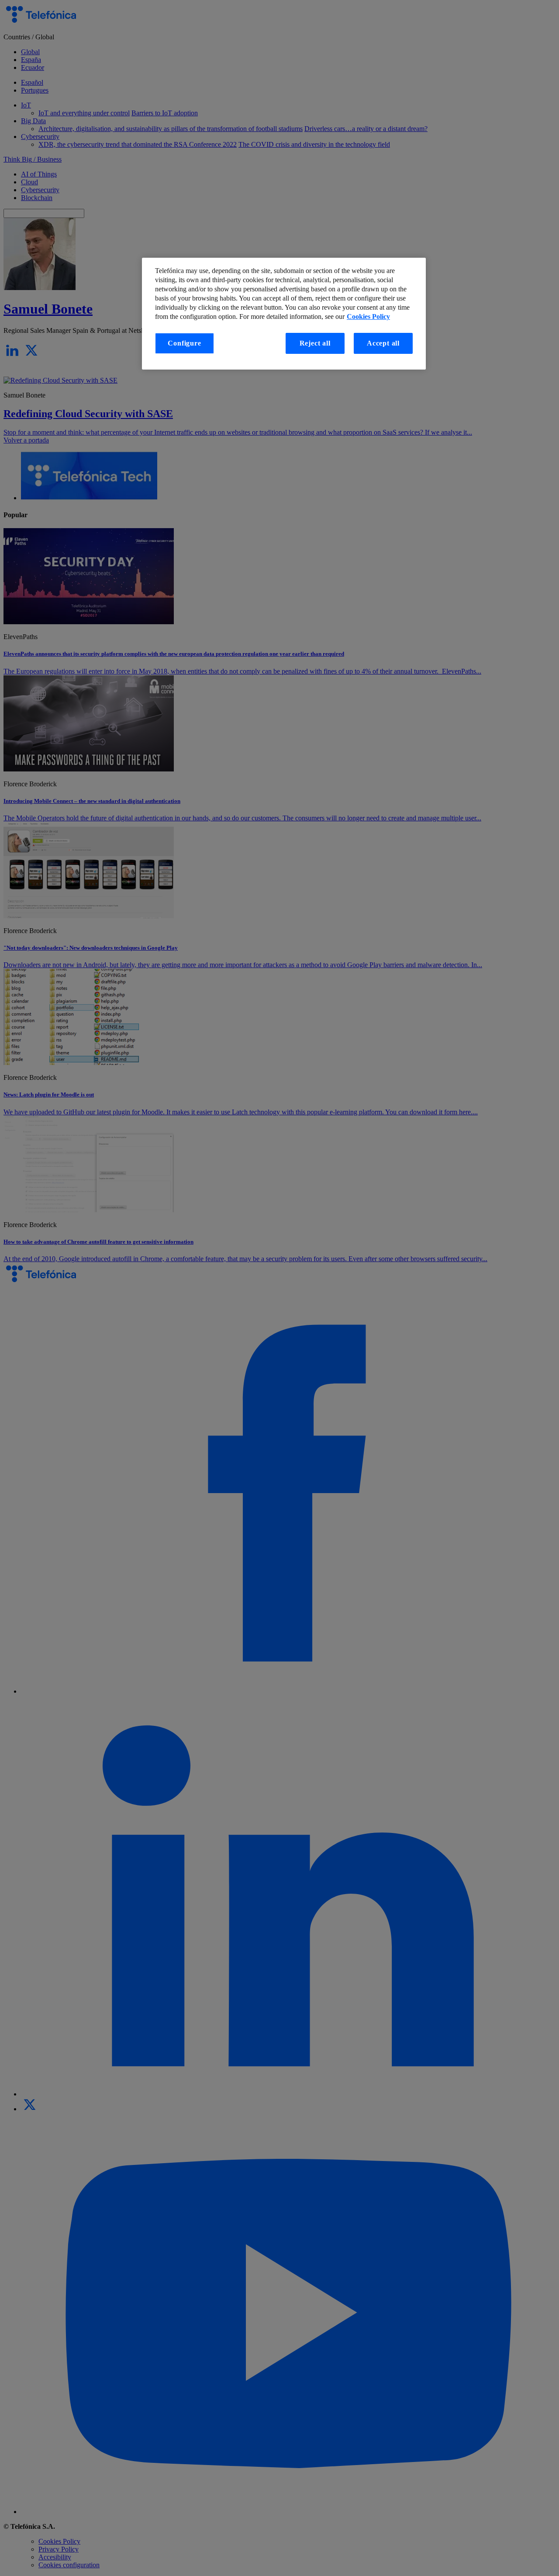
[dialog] (284, 314)
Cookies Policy (368, 317)
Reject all (315, 343)
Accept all (383, 343)
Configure (184, 343)
